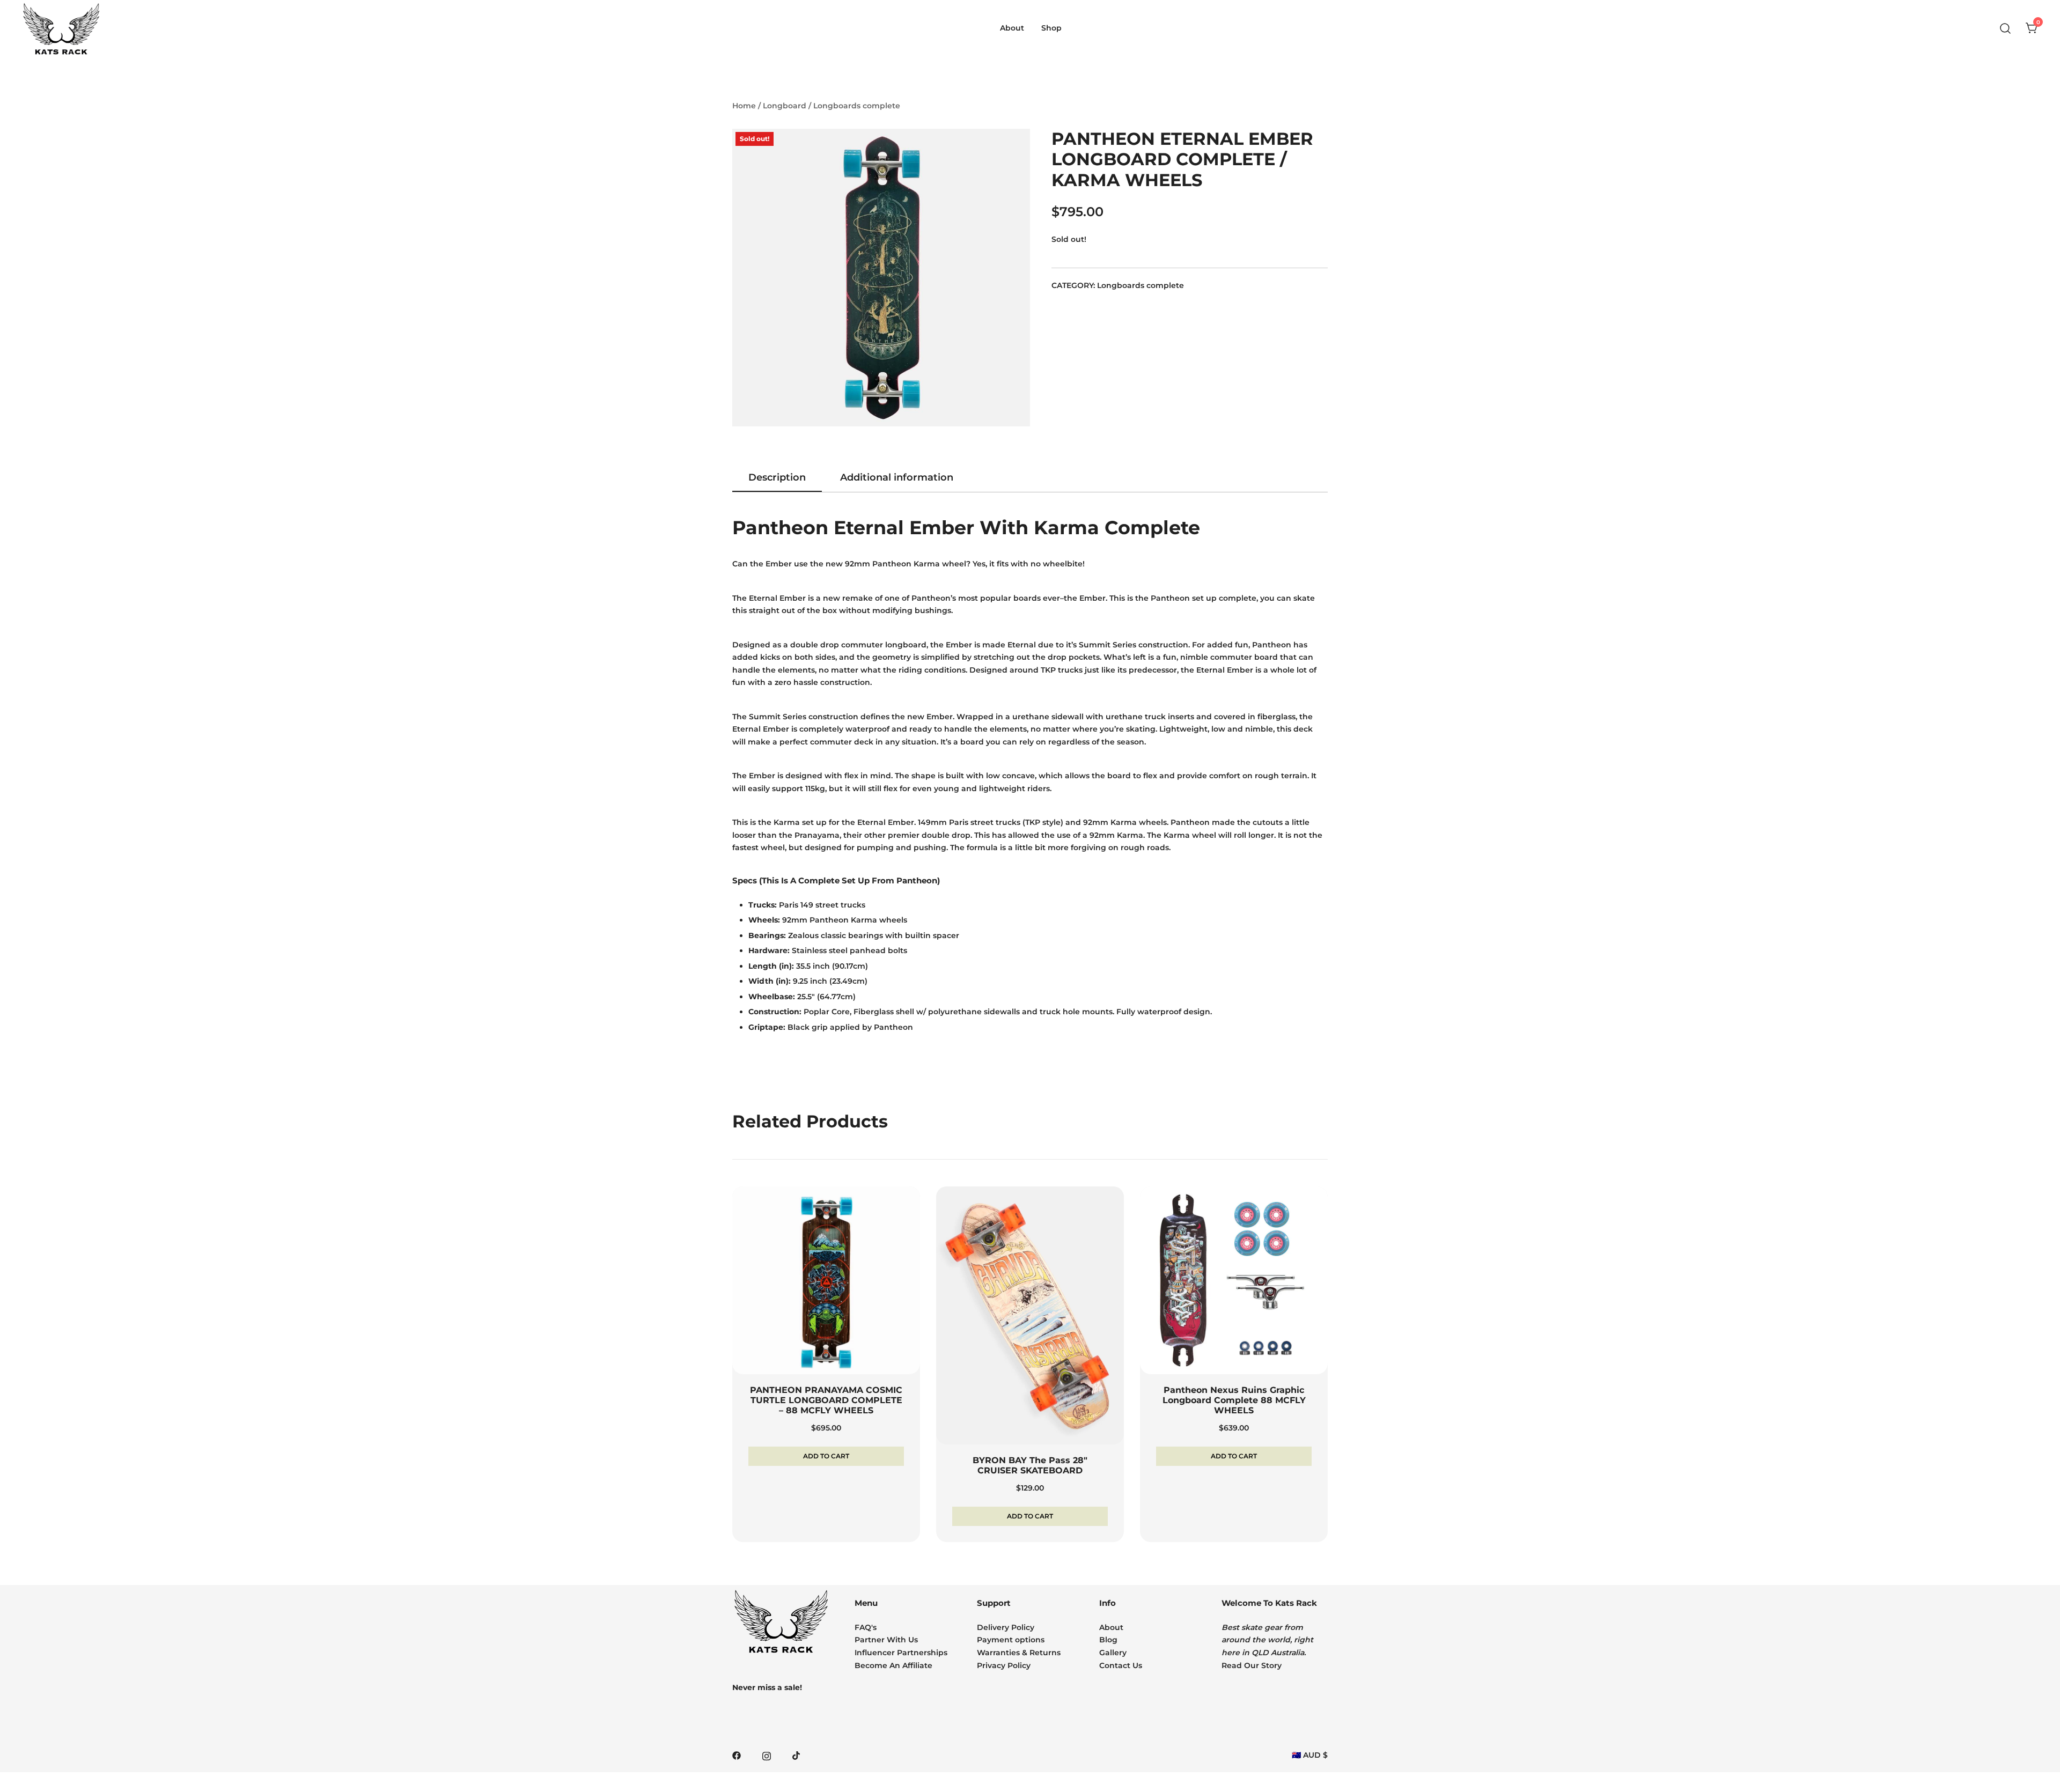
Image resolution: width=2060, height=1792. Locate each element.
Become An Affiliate (893, 1665)
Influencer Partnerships (901, 1653)
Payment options (1011, 1640)
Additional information (897, 477)
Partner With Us (886, 1640)
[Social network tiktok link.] (797, 1755)
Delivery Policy (1006, 1627)
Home (744, 106)
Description (777, 477)
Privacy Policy (1004, 1665)
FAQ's (866, 1627)
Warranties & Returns (1019, 1653)
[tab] (777, 478)
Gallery (1113, 1653)
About (1111, 1627)
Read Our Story (1252, 1665)
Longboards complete (857, 106)
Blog (1108, 1640)
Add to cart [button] (826, 1456)
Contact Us (1121, 1665)
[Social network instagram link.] (767, 1755)
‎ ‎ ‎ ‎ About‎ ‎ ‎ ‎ (1012, 28)
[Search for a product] (2006, 29)
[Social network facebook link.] (737, 1755)
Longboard (785, 106)
